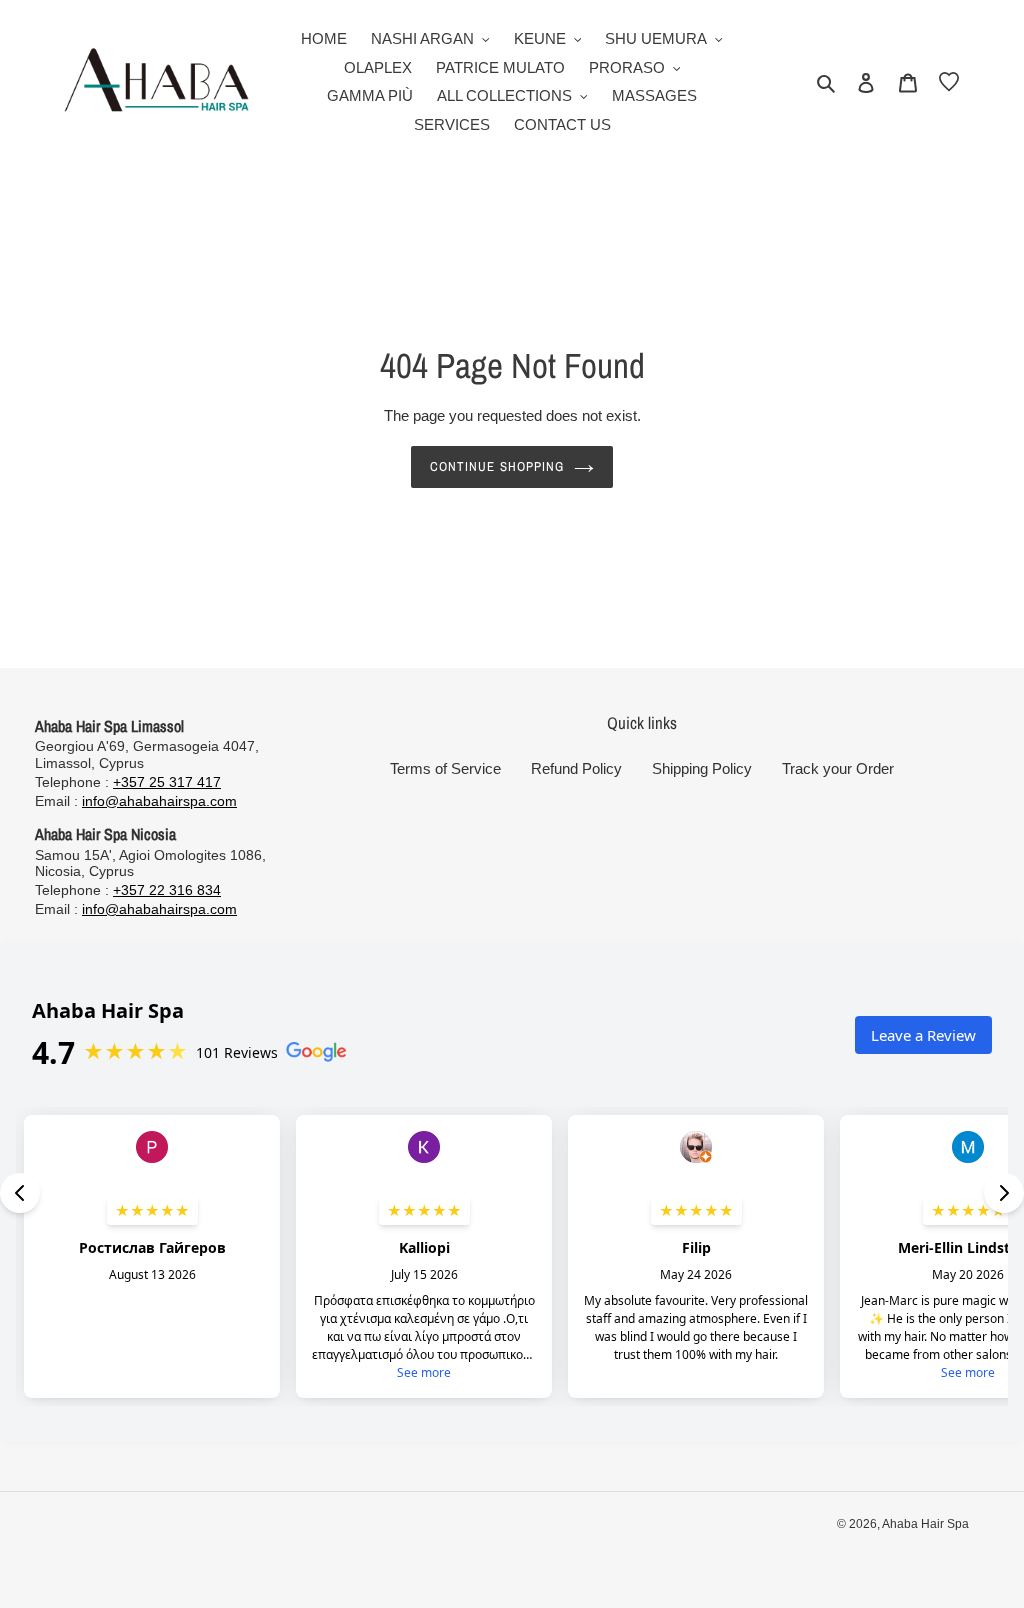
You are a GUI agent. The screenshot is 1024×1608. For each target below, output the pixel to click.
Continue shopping (497, 466)
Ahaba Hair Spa (925, 1524)
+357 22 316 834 (167, 890)
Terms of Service (445, 768)
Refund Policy (576, 768)
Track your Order (838, 768)
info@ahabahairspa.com (159, 801)
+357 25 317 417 (167, 782)
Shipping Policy (702, 768)
